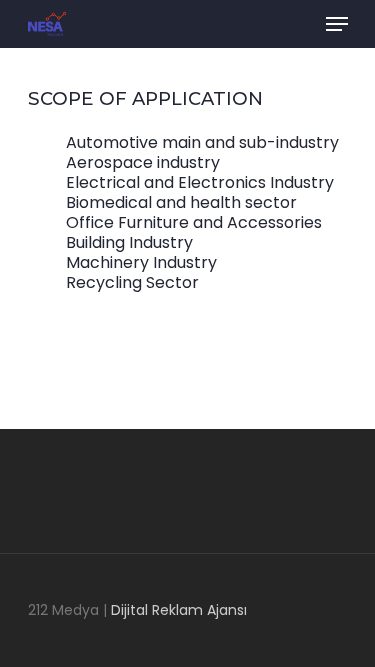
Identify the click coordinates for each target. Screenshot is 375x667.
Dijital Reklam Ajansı (179, 610)
